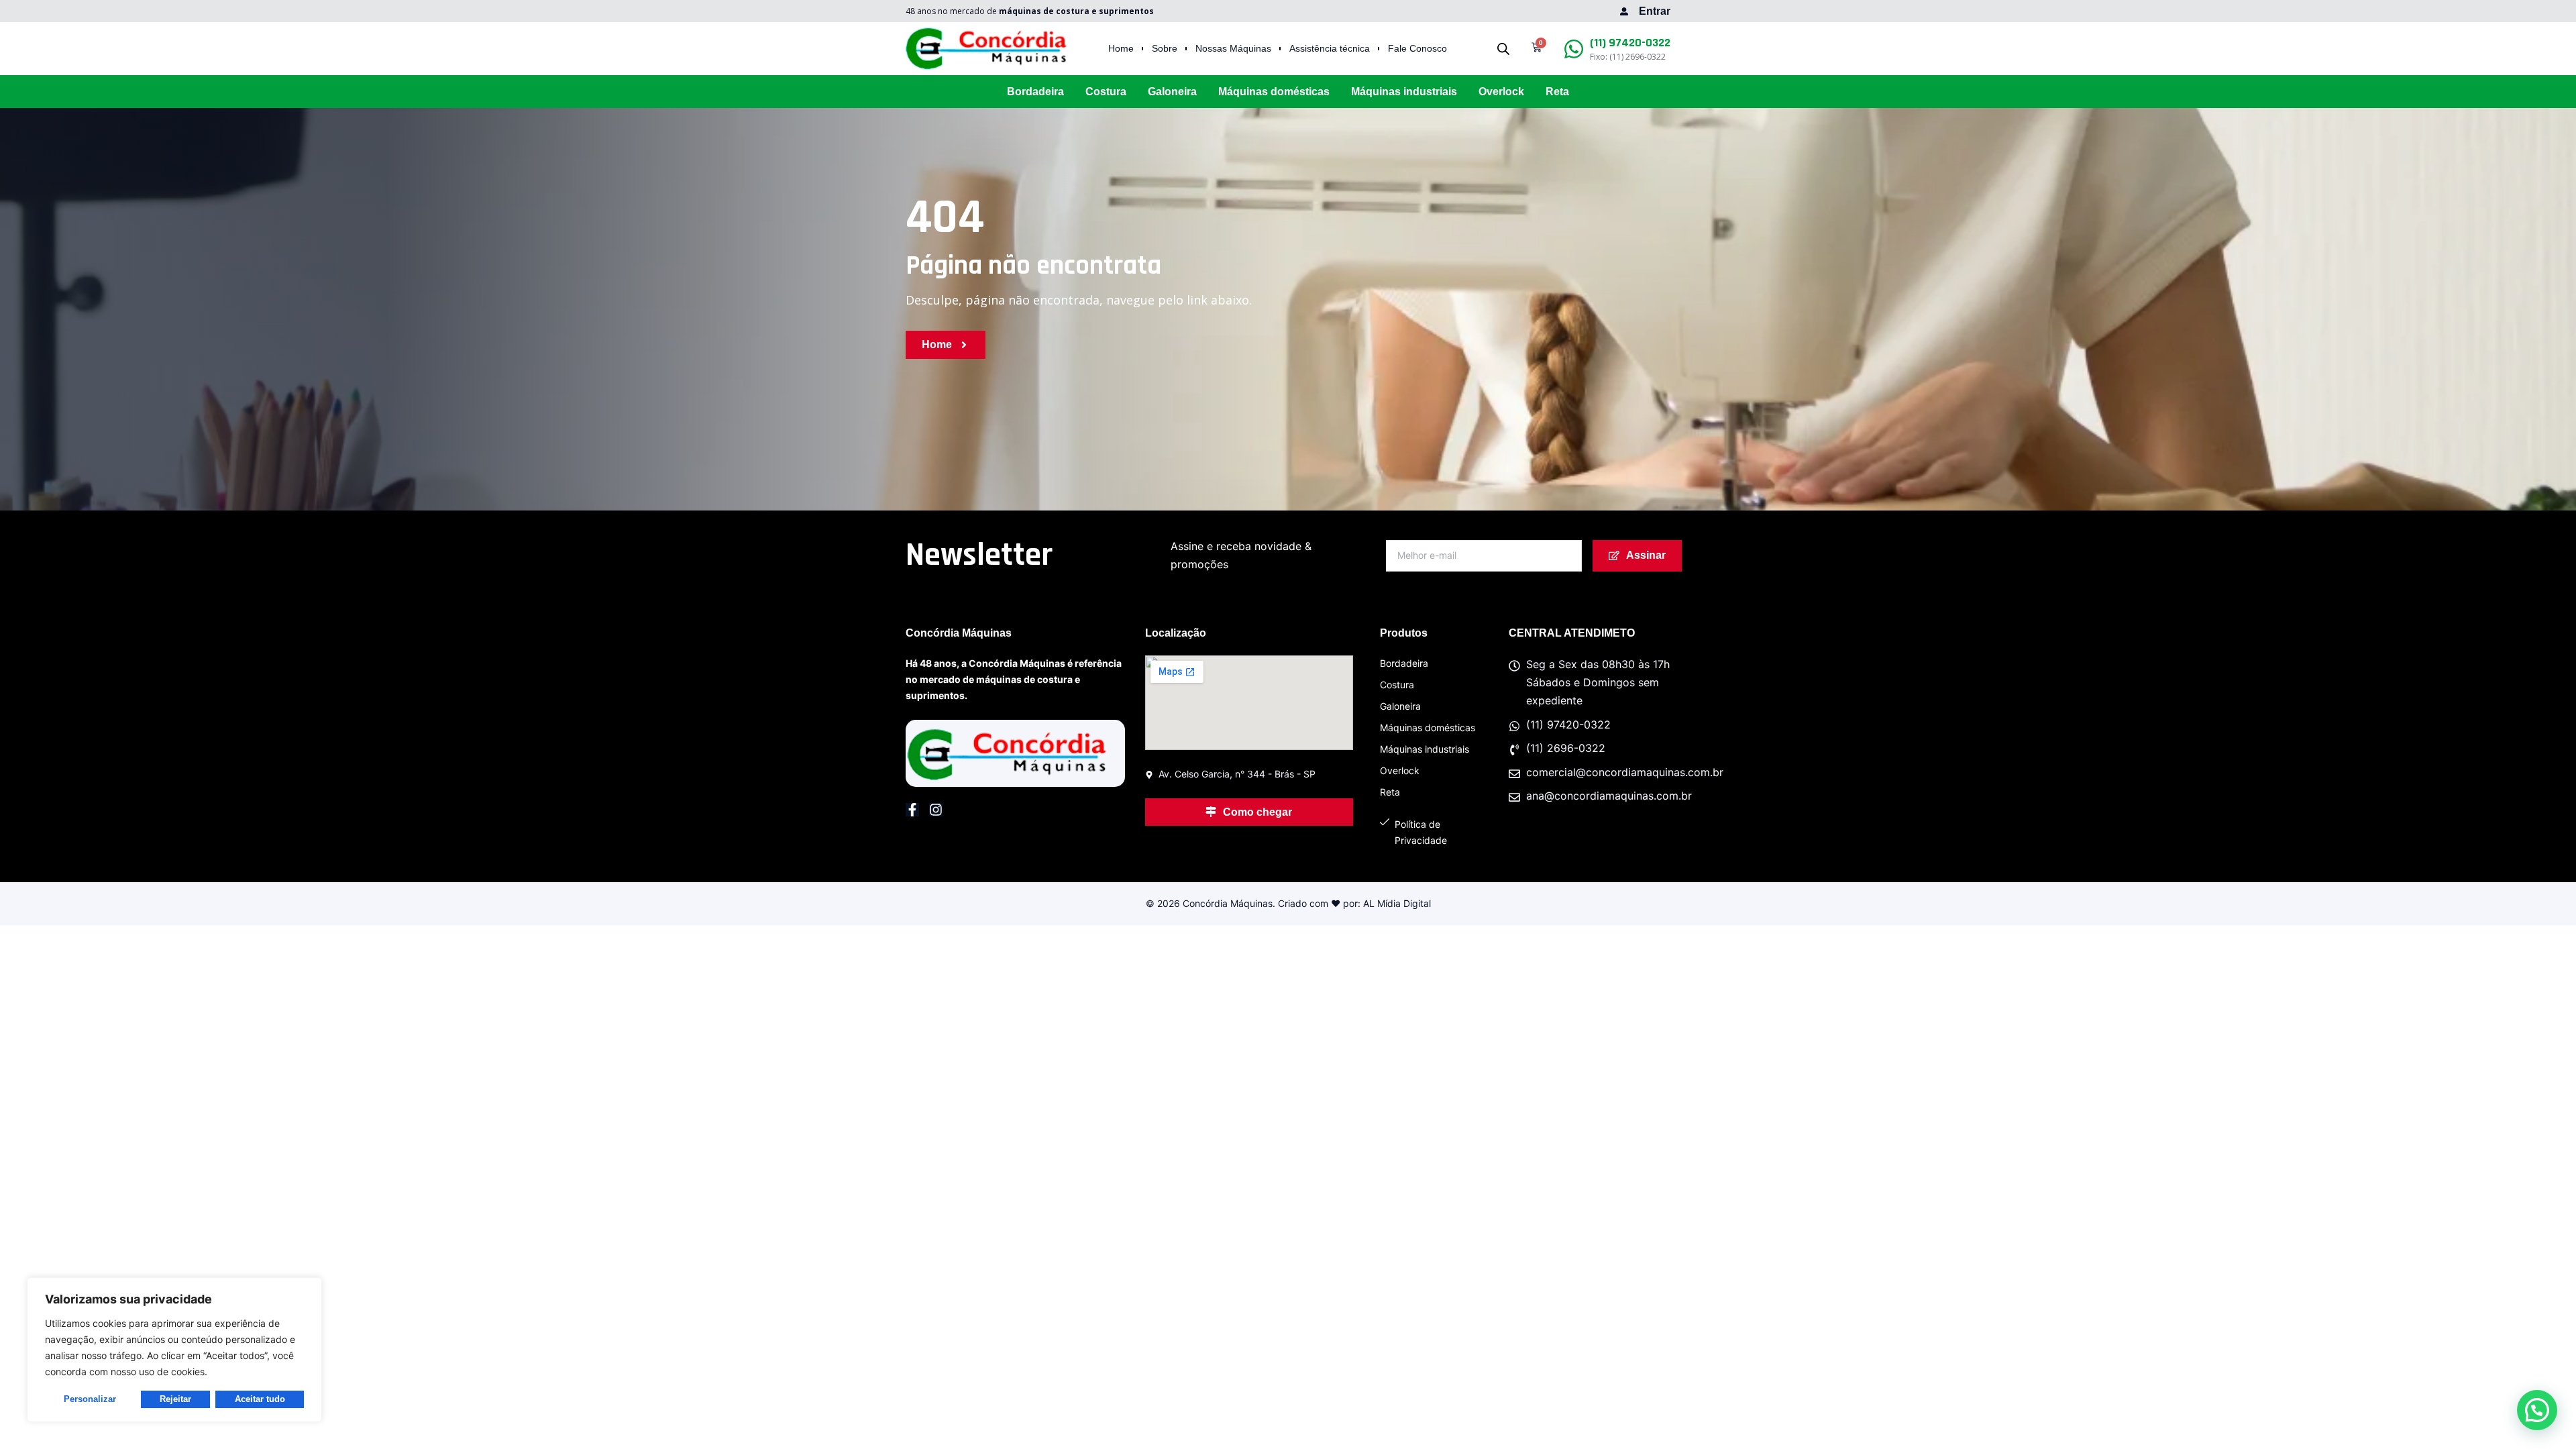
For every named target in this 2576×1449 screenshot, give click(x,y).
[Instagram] (936, 810)
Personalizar (90, 1399)
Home (1121, 49)
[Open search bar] (1503, 49)
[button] (2537, 1410)
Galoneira (1172, 92)
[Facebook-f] (912, 810)
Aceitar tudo (260, 1399)
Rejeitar (175, 1399)
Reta (1557, 92)
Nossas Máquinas (1233, 49)
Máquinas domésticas (1274, 92)
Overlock (1501, 92)
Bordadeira (1035, 92)
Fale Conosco (1417, 49)
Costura (1106, 92)
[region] (174, 1350)
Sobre (1165, 49)
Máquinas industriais (1404, 92)
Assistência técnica (1330, 49)
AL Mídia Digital (1397, 903)
